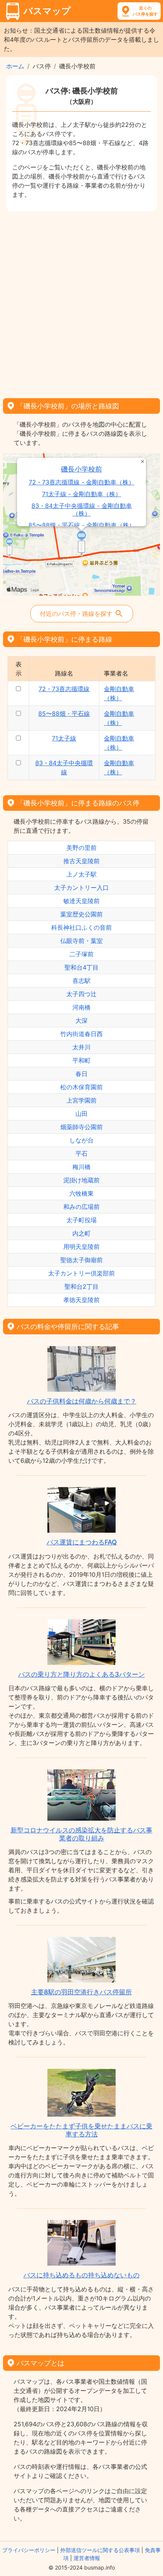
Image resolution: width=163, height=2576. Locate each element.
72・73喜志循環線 (64, 689)
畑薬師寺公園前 (81, 1127)
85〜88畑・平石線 (64, 714)
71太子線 (64, 738)
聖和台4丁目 (81, 967)
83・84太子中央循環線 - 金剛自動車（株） (82, 510)
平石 (81, 1154)
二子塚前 (81, 954)
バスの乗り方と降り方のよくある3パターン (81, 1674)
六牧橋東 (81, 1193)
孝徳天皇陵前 (81, 1300)
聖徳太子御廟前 (81, 1260)
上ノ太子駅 (81, 874)
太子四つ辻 (81, 994)
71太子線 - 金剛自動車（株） (82, 494)
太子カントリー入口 (81, 888)
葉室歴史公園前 (81, 914)
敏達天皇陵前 (81, 901)
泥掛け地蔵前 (81, 1180)
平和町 (81, 1060)
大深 (81, 1021)
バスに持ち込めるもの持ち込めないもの (81, 2275)
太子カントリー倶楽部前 (81, 1273)
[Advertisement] (81, 302)
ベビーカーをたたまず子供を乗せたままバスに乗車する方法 (81, 2130)
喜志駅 (81, 981)
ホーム (15, 66)
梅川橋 (81, 1167)
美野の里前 (81, 848)
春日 (81, 1074)
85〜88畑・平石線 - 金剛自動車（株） (82, 525)
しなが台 (81, 1140)
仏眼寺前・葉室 (81, 941)
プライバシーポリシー (29, 2550)
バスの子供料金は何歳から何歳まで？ (82, 1401)
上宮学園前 (81, 1100)
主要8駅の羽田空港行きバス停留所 (81, 1992)
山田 (81, 1114)
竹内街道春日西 (81, 1034)
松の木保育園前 (81, 1087)
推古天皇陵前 (81, 861)
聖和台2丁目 (81, 1286)
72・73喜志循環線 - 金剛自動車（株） (82, 482)
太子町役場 (81, 1220)
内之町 (81, 1233)
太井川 (81, 1047)
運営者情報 (87, 2558)
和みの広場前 (81, 1207)
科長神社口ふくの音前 (81, 927)
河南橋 (81, 1007)
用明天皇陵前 (81, 1247)
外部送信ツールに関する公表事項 (100, 2550)
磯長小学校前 (81, 469)
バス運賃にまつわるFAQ (82, 1542)
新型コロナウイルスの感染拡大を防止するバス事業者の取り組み (81, 1834)
